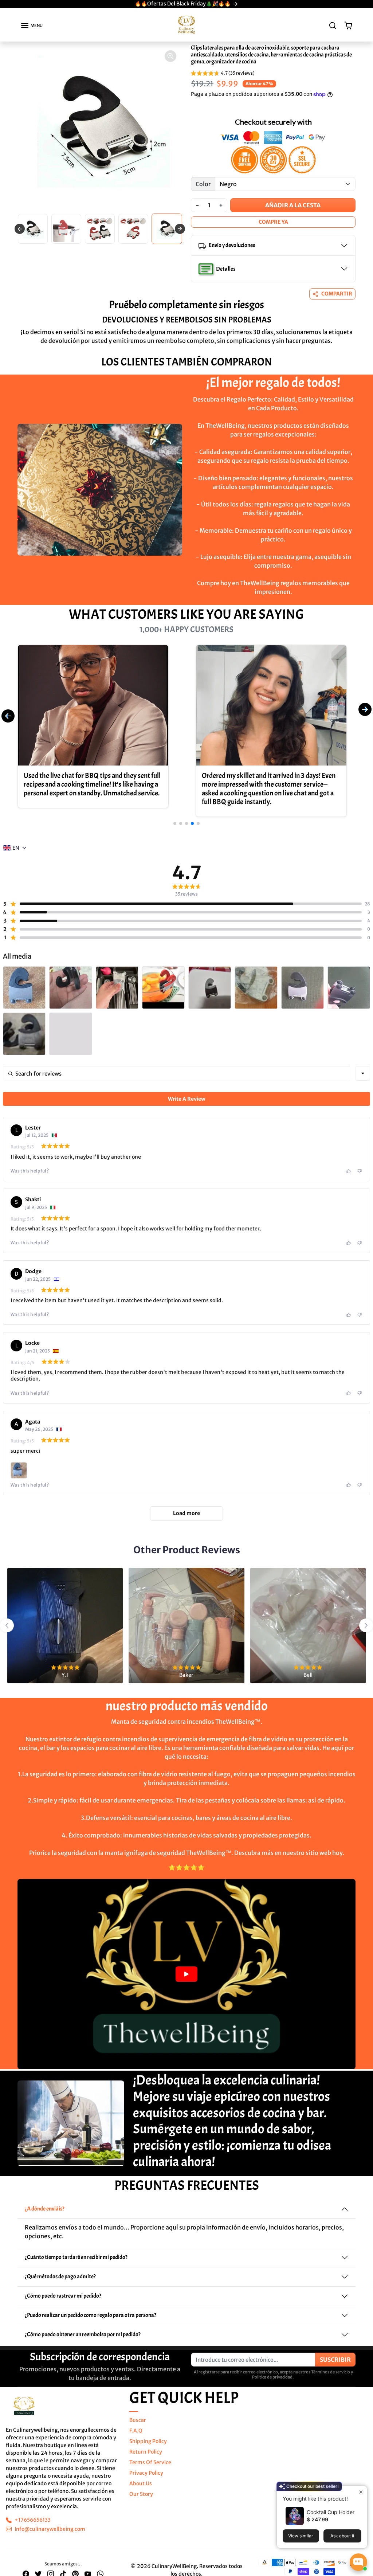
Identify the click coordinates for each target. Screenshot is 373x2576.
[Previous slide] (20, 229)
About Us (141, 2483)
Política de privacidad (272, 2377)
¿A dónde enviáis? (45, 2209)
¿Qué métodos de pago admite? (60, 2276)
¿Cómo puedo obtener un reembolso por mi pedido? (83, 2334)
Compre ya (273, 222)
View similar (301, 2536)
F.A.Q (136, 2431)
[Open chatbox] (358, 2562)
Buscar (138, 2420)
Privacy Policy (146, 2473)
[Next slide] (362, 380)
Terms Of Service (150, 2462)
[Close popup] (361, 2492)
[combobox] (363, 1073)
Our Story (141, 2494)
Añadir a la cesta (293, 205)
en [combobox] (16, 848)
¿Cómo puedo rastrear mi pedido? (63, 2296)
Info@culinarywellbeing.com (50, 2529)
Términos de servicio (331, 2372)
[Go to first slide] (180, 229)
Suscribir (335, 2360)
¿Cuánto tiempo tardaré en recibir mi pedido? (76, 2257)
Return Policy (146, 2452)
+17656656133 (33, 2520)
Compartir (337, 294)
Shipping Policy (148, 2441)
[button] (32, 26)
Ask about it (342, 2536)
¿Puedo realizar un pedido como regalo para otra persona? (91, 2315)
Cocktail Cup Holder (331, 2512)
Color (203, 184)
